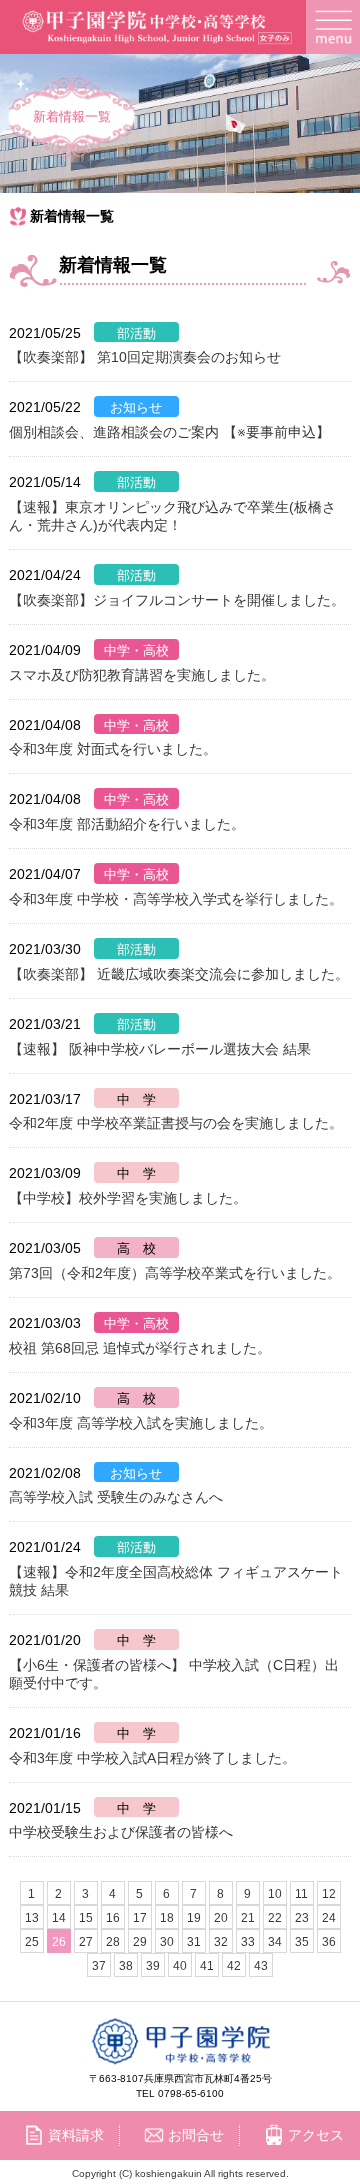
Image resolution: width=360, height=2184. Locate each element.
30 (167, 1942)
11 (301, 1894)
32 (221, 1942)
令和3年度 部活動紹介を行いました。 (127, 824)
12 (329, 1894)
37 (99, 1966)
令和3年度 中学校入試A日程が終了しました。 (152, 1758)
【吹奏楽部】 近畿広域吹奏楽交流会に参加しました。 (179, 974)
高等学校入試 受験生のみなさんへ (116, 1497)
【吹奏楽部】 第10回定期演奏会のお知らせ (145, 357)
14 (59, 1918)
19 (194, 1918)
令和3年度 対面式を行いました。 (113, 749)
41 (207, 1966)
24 (329, 1918)
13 (32, 1918)
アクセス (316, 2135)
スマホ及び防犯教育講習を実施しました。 (142, 675)
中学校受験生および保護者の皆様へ (121, 1832)
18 (167, 1918)
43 (261, 1966)
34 (275, 1942)
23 (302, 1918)
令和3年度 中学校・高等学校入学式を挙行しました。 (176, 899)
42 (234, 1966)
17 (140, 1918)
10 (275, 1894)
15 (86, 1918)
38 (126, 1966)
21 (248, 1918)
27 (86, 1942)
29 (140, 1942)
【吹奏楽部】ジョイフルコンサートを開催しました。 (177, 600)
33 (248, 1942)
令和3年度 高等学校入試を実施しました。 (141, 1423)
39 (153, 1966)
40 (180, 1966)
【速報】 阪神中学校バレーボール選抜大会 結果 (160, 1049)
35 (302, 1942)
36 (329, 1942)
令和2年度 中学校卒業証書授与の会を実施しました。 (176, 1123)
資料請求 (76, 2135)
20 (221, 1918)
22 (275, 1918)
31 (194, 1942)
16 (113, 1918)
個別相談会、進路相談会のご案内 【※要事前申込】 (169, 432)
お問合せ (196, 2135)
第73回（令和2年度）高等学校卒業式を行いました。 (175, 1273)
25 (32, 1942)
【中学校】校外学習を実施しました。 (128, 1198)
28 (113, 1942)
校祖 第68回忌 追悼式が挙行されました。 (140, 1348)
